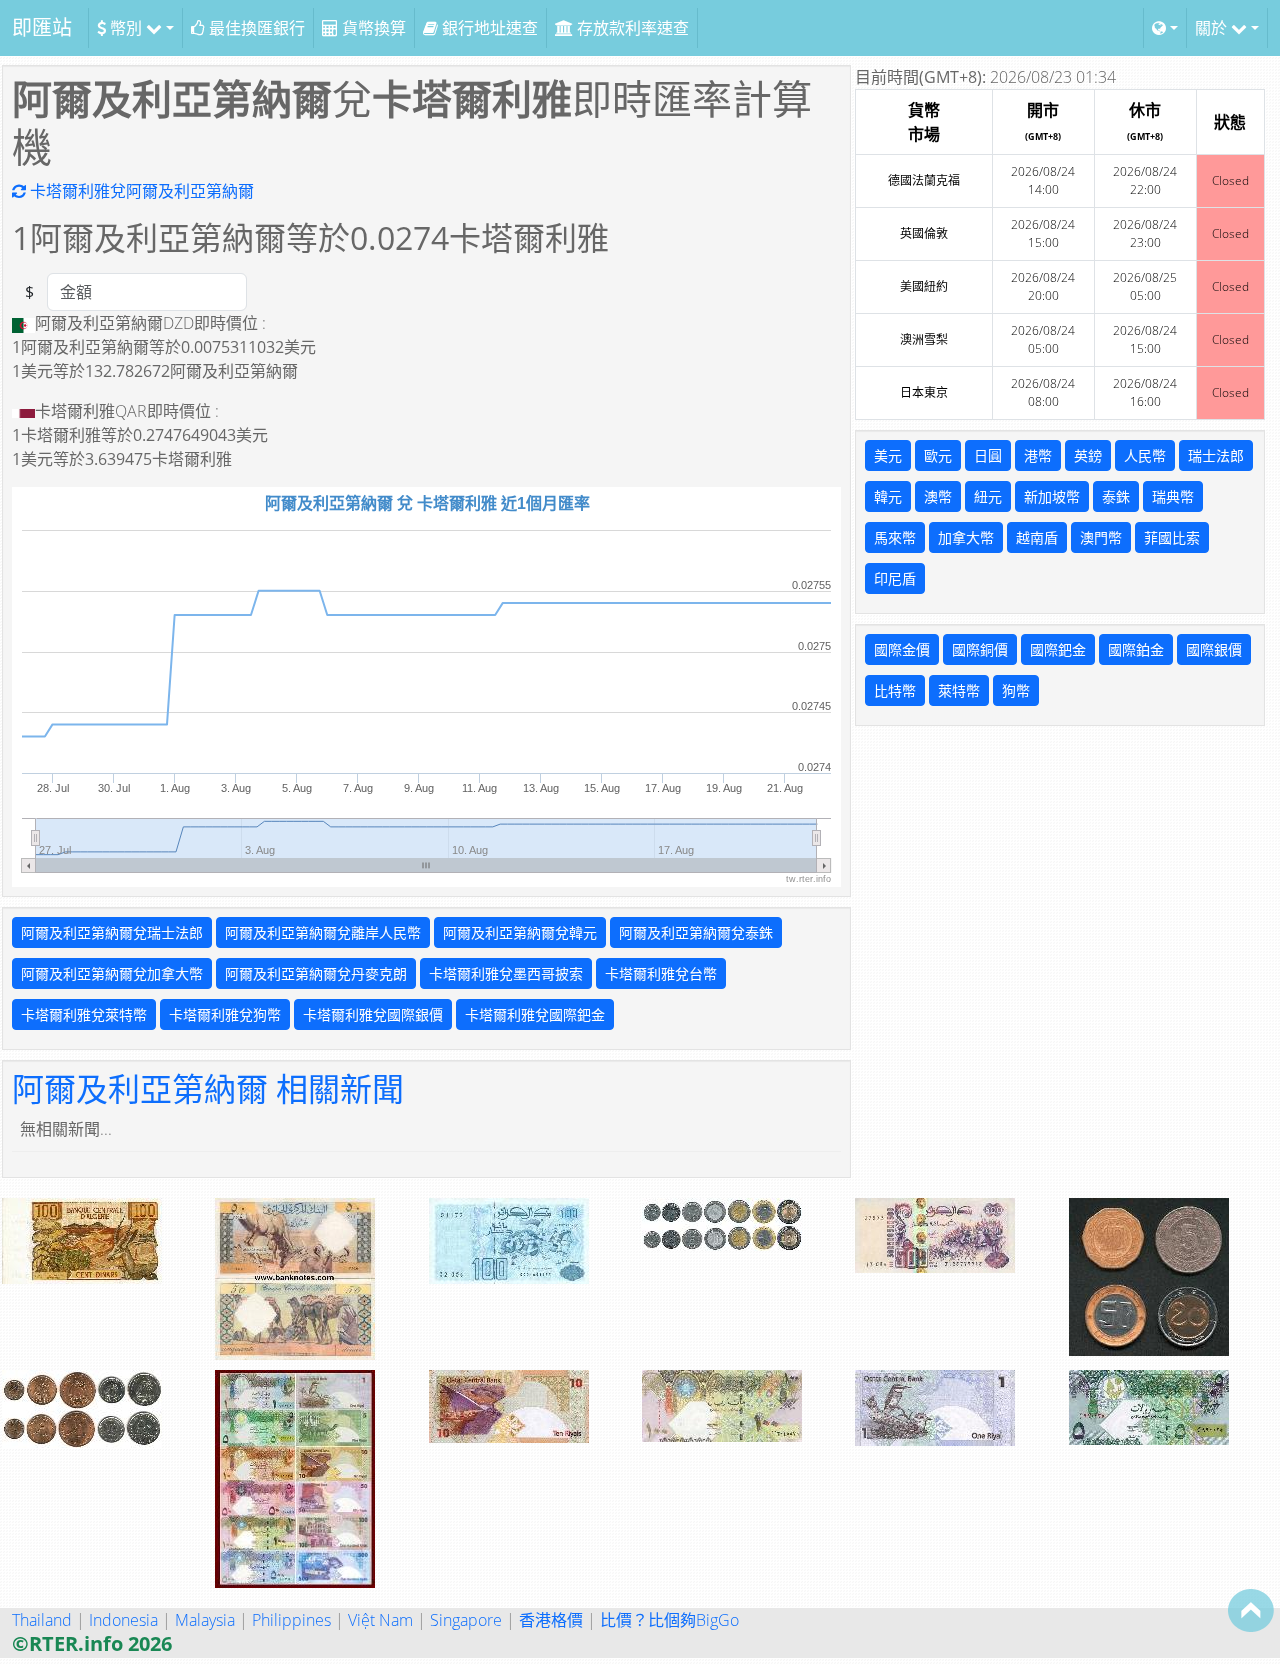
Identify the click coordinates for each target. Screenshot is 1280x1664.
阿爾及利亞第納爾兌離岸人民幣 (323, 932)
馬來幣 (895, 537)
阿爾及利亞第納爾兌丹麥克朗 (316, 973)
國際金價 (902, 649)
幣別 (126, 28)
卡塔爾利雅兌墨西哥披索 (506, 973)
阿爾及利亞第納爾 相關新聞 (208, 1088)
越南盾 (1037, 537)
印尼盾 (895, 578)
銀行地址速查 (488, 28)
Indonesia (123, 1620)
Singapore (466, 1620)
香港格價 (551, 1620)
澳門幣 (1101, 537)
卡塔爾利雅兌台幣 (661, 973)
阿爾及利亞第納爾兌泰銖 (696, 932)
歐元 (938, 455)
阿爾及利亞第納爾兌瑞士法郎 (112, 932)
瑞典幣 (1173, 496)
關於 (1213, 28)
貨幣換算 (372, 28)
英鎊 (1088, 455)
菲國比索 (1172, 537)
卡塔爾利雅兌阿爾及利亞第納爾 (140, 191)
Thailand (42, 1620)
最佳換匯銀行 (255, 28)
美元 (888, 455)
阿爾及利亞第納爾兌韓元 (520, 932)
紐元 (988, 496)
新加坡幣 (1052, 496)
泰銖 (1116, 496)
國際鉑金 (1136, 649)
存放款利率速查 (631, 28)
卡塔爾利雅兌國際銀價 (373, 1014)
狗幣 (1016, 690)
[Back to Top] (1251, 1610)
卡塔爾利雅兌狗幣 (225, 1014)
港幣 (1038, 455)
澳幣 (938, 496)
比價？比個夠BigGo (669, 1620)
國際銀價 (1214, 649)
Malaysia (205, 1620)
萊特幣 (959, 690)
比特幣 (895, 690)
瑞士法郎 (1216, 455)
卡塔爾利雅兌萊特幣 (84, 1014)
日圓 (988, 455)
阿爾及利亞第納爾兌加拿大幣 (112, 973)
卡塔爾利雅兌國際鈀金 (535, 1014)
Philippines (291, 1620)
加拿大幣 (966, 537)
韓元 (888, 496)
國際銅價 (980, 649)
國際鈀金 (1058, 649)
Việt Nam (380, 1620)
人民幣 (1145, 455)
